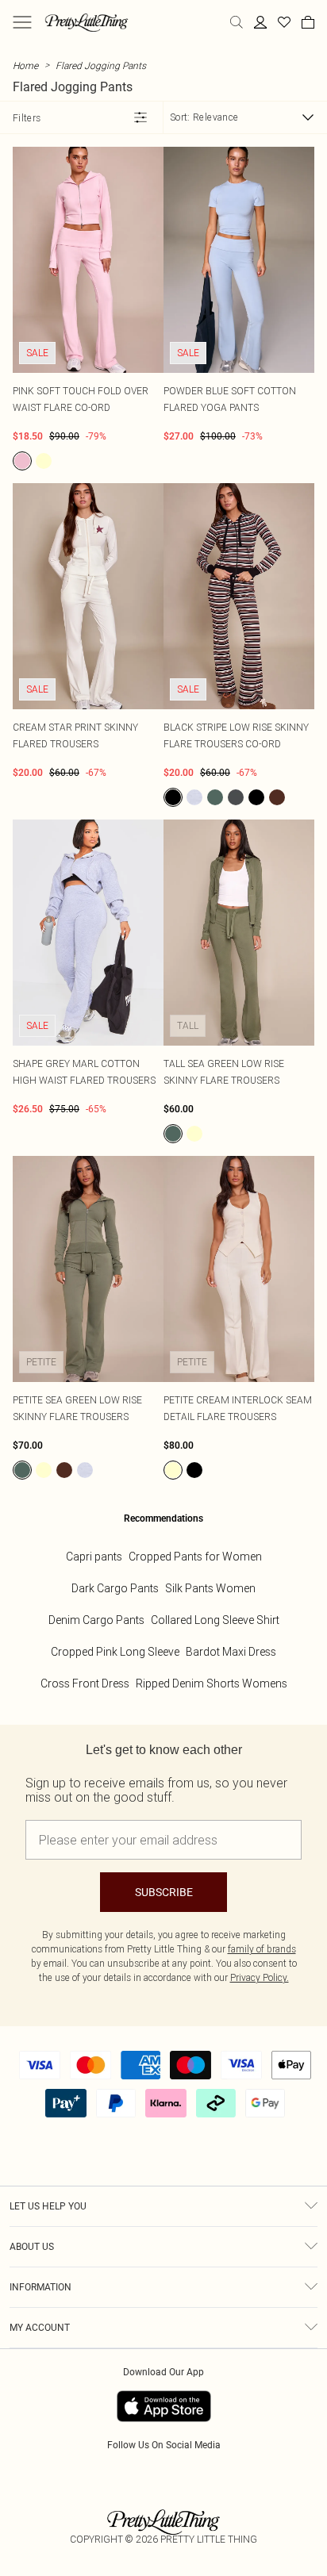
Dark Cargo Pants (115, 1588)
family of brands (262, 1949)
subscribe (164, 1892)
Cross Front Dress (85, 1683)
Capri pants (94, 1557)
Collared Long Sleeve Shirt (215, 1620)
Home (25, 65)
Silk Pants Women (210, 1588)
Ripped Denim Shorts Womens (212, 1683)
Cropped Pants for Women (195, 1557)
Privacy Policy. (260, 1977)
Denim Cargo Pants (96, 1620)
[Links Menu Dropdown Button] (22, 22)
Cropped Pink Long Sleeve (115, 1652)
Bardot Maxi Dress (231, 1652)
